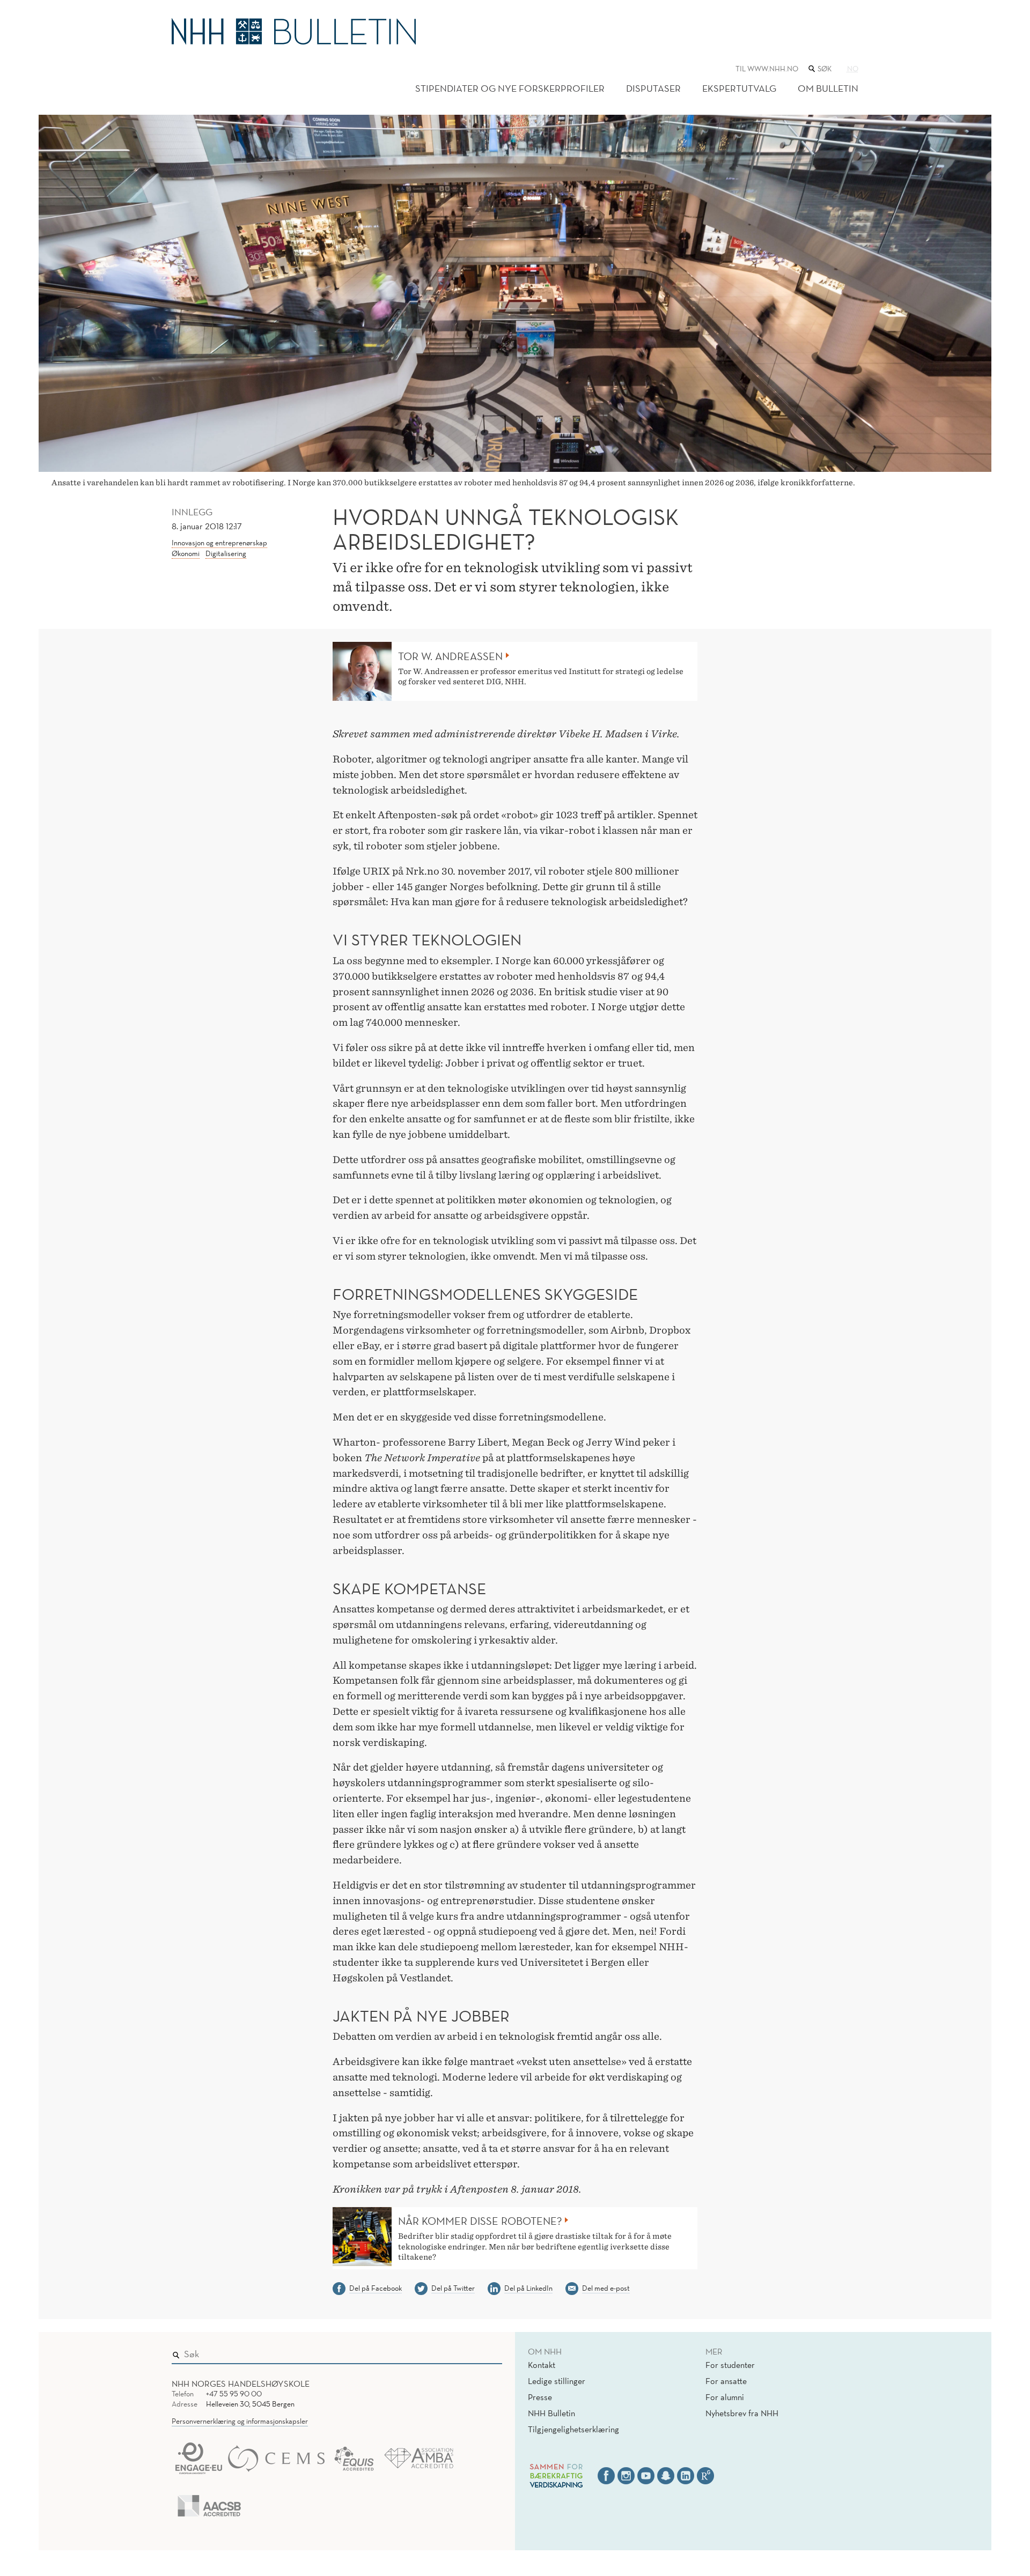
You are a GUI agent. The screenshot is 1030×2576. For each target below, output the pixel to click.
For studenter (730, 2365)
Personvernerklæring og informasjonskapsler (240, 2421)
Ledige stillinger (557, 2381)
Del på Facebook (376, 2288)
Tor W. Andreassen (450, 656)
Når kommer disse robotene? (480, 2221)
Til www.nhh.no (767, 69)
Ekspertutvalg (739, 88)
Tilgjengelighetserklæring (573, 2429)
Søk (487, 2352)
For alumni (725, 2397)
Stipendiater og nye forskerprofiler (510, 88)
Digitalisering (226, 553)
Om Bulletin (828, 88)
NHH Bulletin (551, 2413)
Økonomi (186, 553)
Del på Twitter (453, 2288)
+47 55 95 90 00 (234, 2394)
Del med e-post (606, 2288)
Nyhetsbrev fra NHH (742, 2413)
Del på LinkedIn (528, 2288)
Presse (540, 2397)
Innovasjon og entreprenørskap (219, 543)
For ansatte (726, 2381)
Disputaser (653, 88)
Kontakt (542, 2365)
